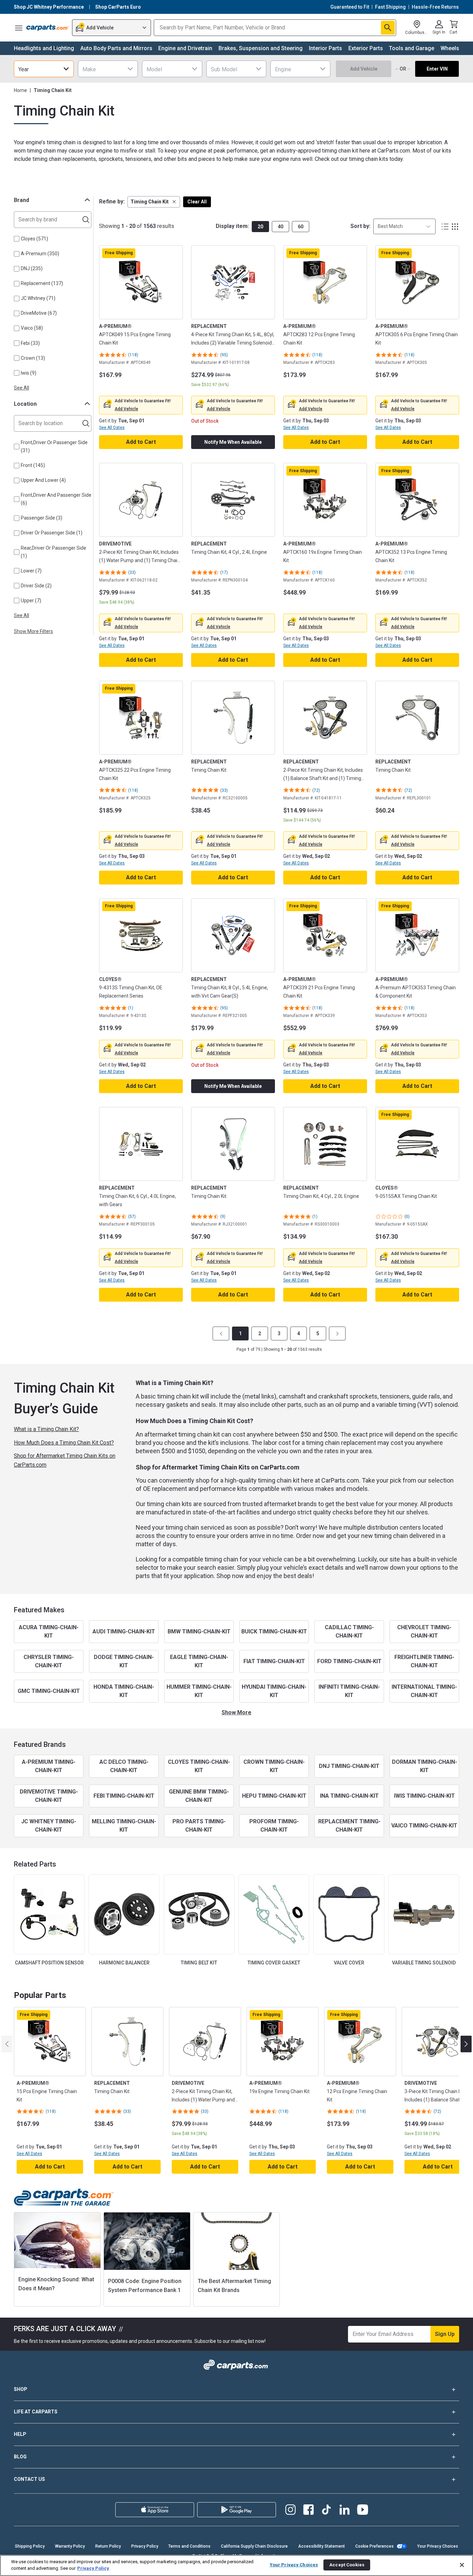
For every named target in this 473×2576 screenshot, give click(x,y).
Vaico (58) (32, 328)
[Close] (462, 2565)
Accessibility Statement (322, 2546)
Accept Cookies (347, 2565)
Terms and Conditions (189, 2546)
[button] (154, 202)
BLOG (20, 2457)
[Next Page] (337, 1333)
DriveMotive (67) (39, 313)
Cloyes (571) (34, 239)
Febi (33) (30, 343)
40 (280, 227)
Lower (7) (31, 571)
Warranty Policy (70, 2546)
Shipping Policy (30, 2546)
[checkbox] (17, 239)
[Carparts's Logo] (48, 28)
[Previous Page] (221, 1333)
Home (20, 90)
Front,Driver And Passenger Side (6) (56, 499)
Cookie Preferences (374, 2546)
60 (301, 227)
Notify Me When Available (233, 442)
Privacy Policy (145, 2546)
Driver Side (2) (36, 586)
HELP (20, 2434)
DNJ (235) (32, 268)
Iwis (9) (29, 373)
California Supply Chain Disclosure (254, 2546)
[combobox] (44, 69)
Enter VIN (437, 69)
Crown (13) (33, 358)
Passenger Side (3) (42, 518)
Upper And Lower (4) (43, 480)
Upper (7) (31, 601)
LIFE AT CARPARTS (36, 2412)
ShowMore (237, 1712)
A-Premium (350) (40, 254)
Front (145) (33, 465)
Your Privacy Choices (438, 2546)
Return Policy (108, 2546)
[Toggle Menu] (19, 28)
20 (260, 227)
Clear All (197, 202)
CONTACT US (29, 2479)
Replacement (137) (42, 283)
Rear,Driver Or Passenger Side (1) (53, 552)
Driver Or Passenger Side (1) (52, 533)
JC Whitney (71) (38, 298)
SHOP (21, 2389)
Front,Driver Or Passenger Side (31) (54, 446)
